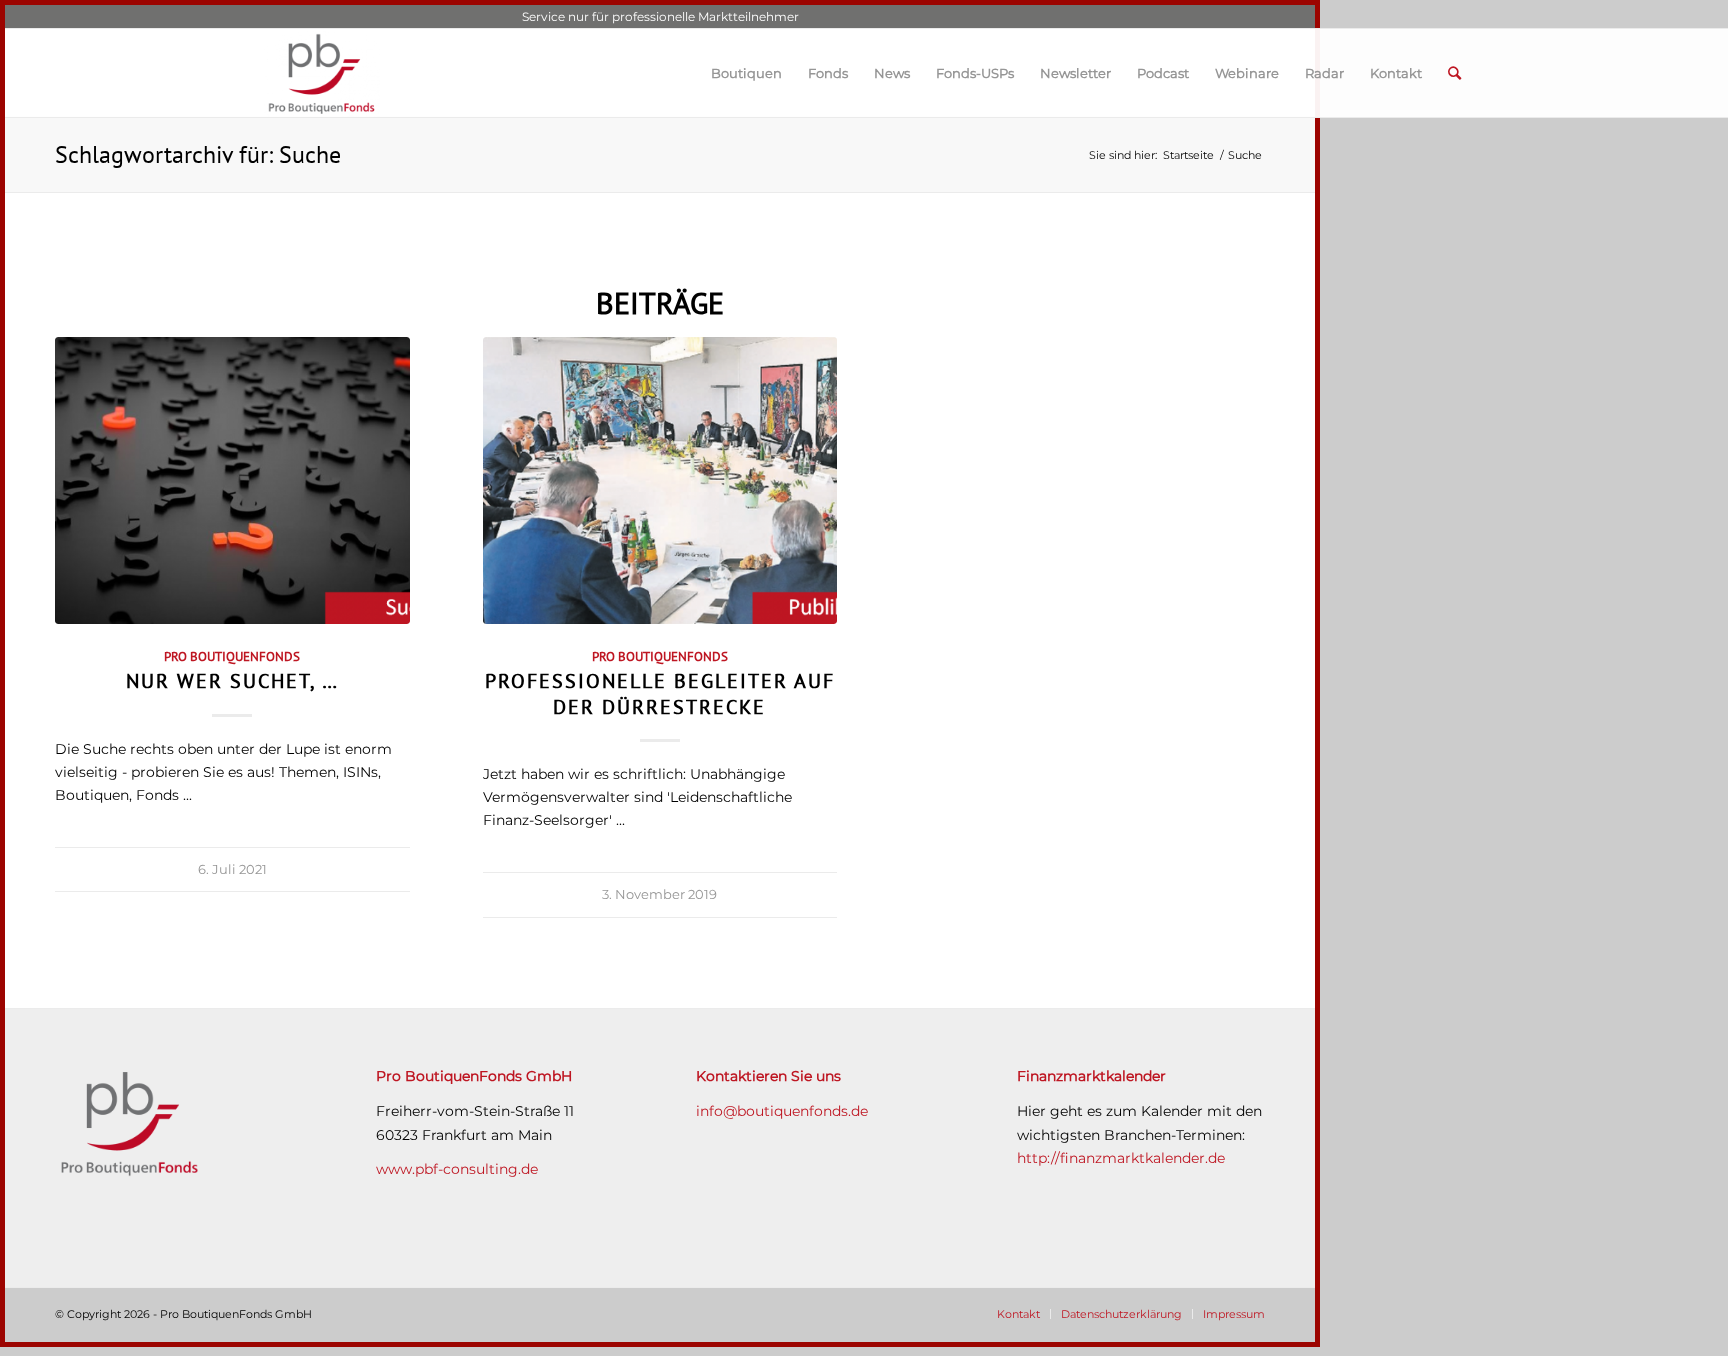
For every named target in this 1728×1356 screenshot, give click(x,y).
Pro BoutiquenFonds (232, 656)
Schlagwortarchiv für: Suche (198, 154)
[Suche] (1454, 73)
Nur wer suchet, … (232, 680)
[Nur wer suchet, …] (232, 480)
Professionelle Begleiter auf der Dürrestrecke (660, 693)
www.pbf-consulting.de (457, 1169)
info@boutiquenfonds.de (782, 1111)
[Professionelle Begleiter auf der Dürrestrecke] (660, 480)
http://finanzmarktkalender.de (1121, 1158)
